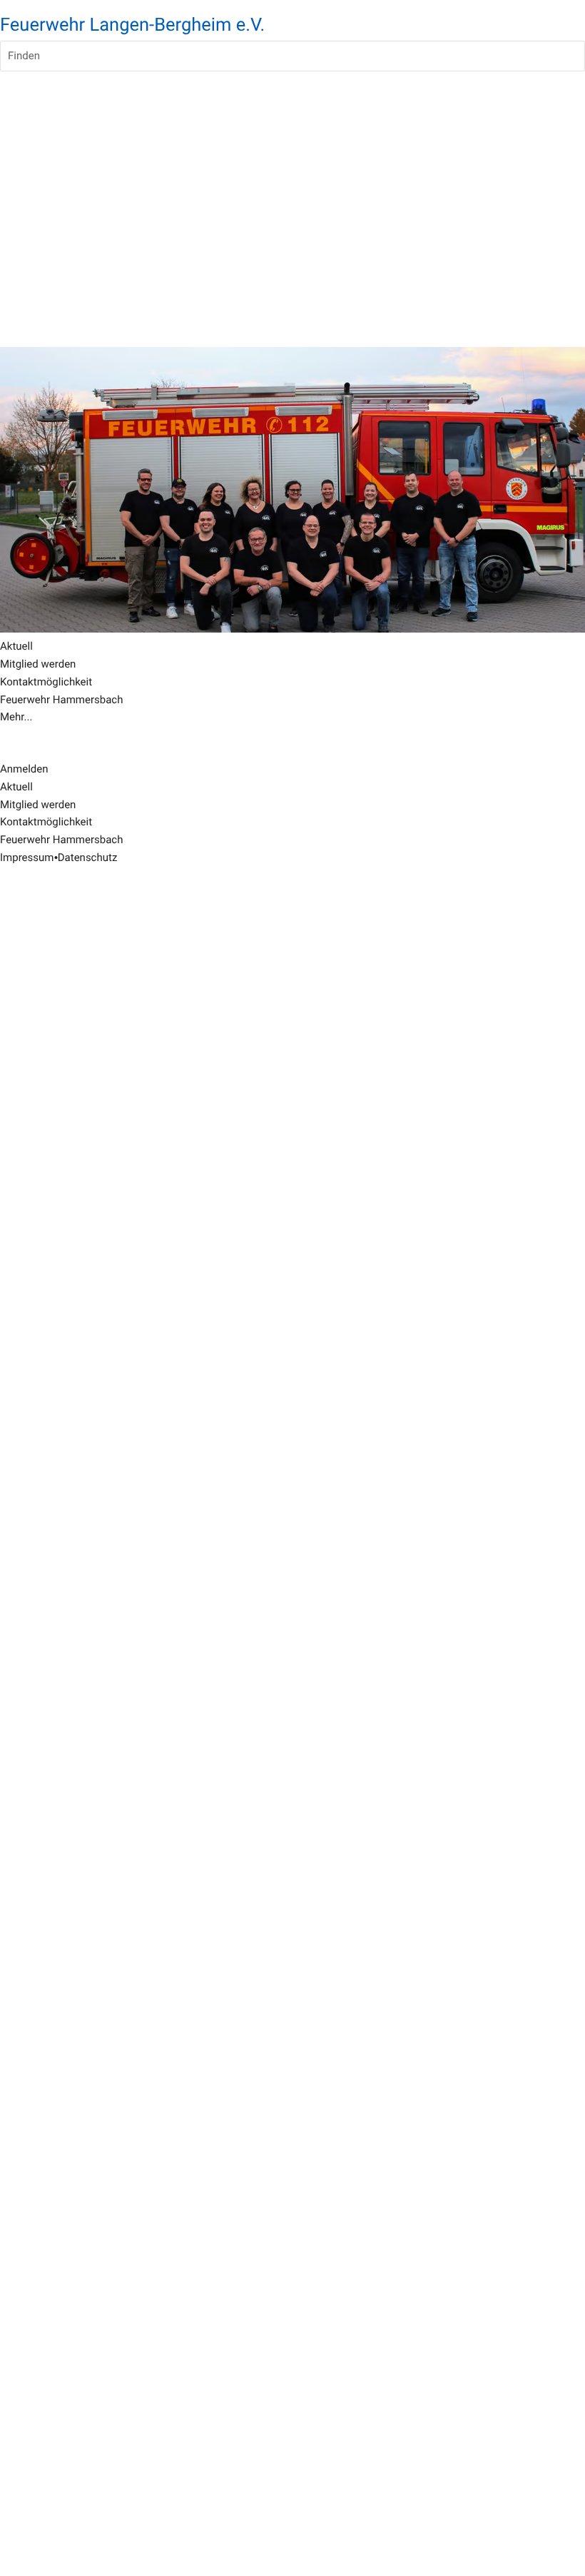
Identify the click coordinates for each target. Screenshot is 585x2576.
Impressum (27, 857)
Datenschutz (88, 857)
